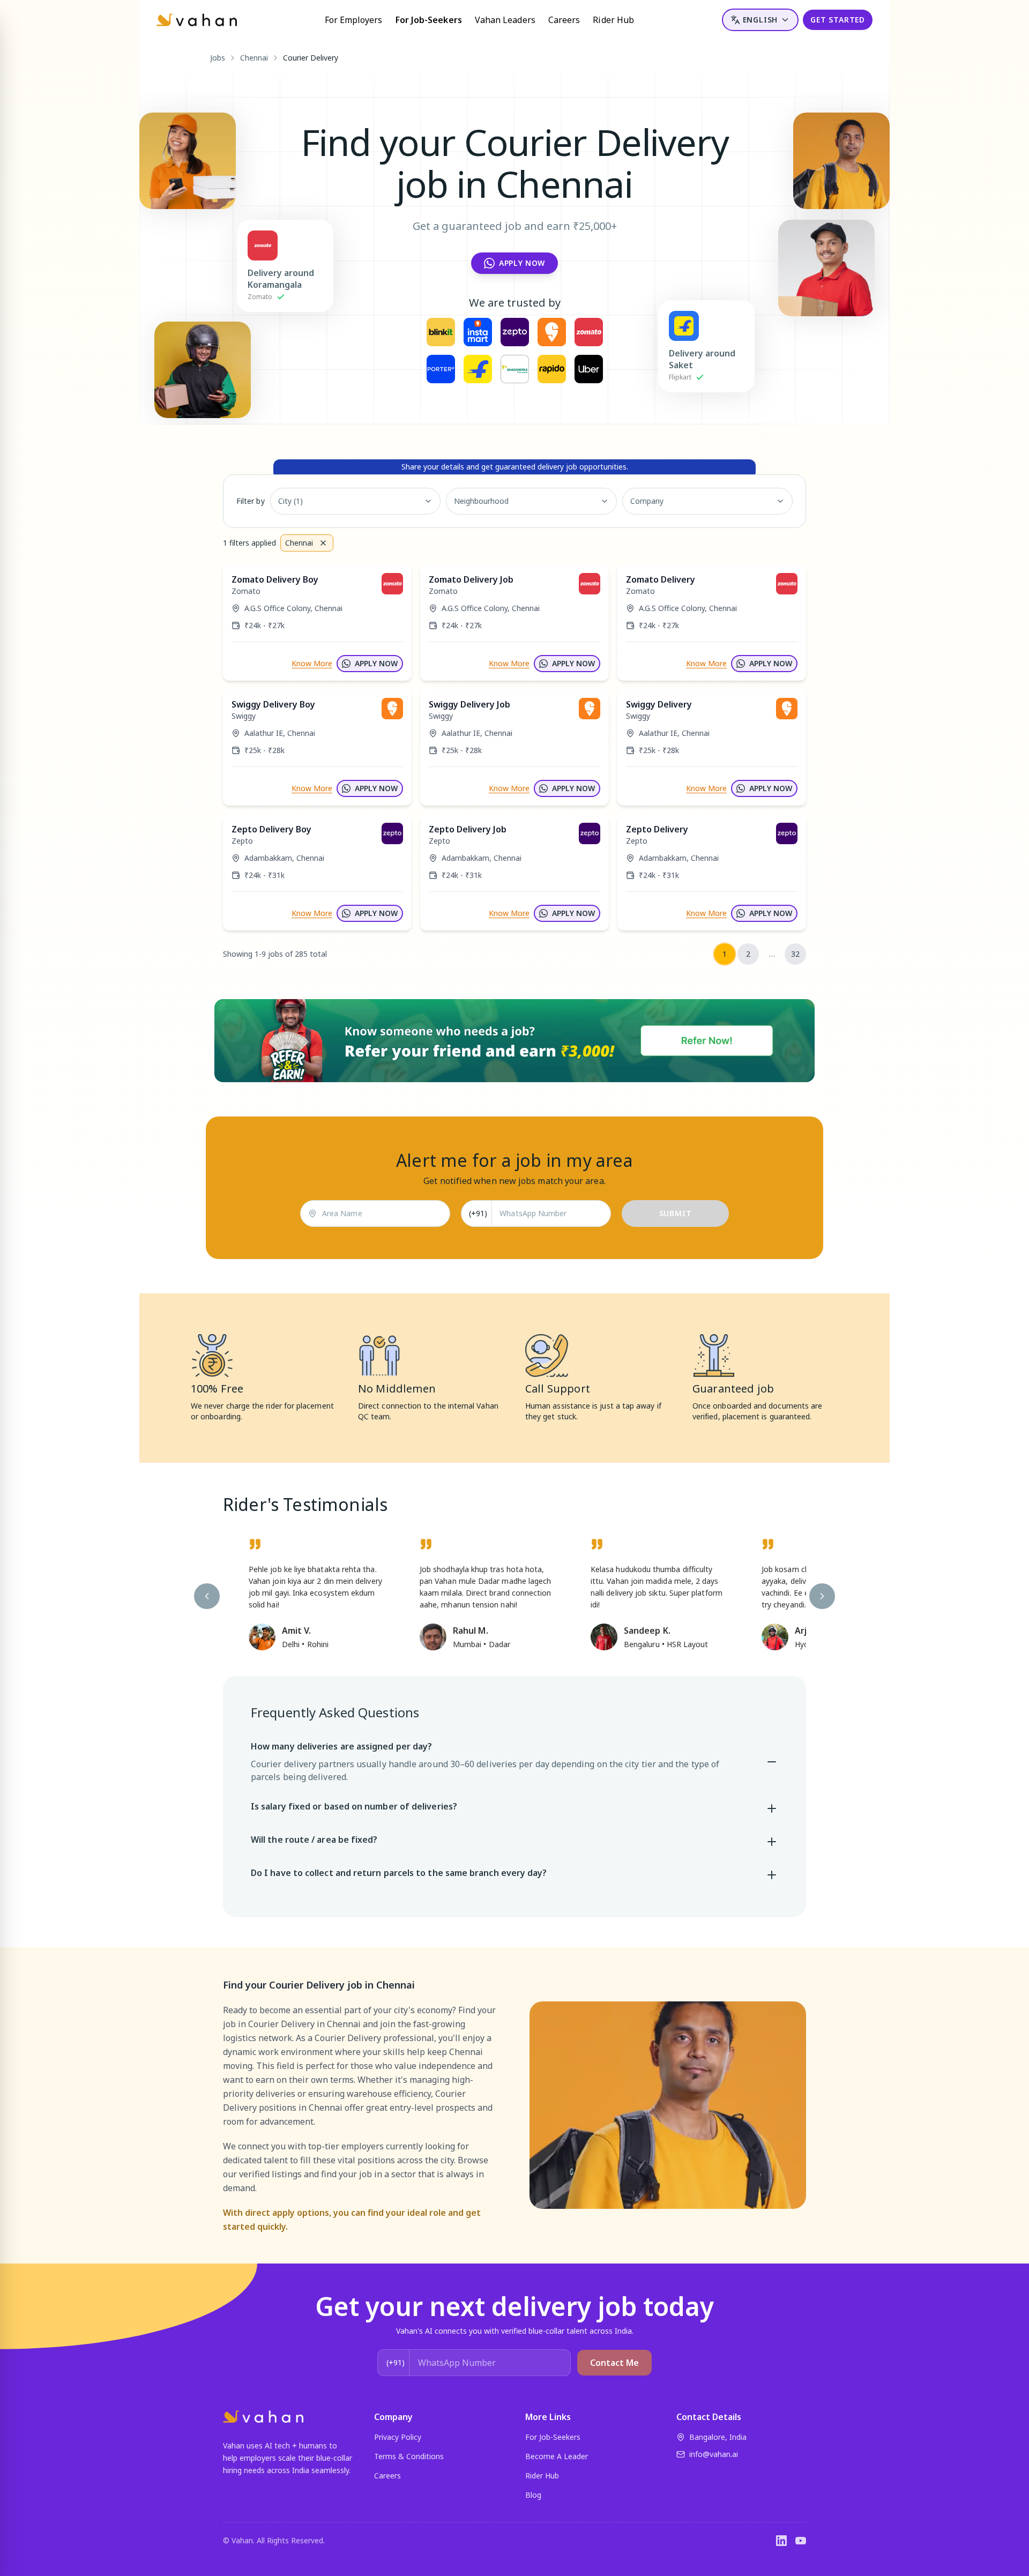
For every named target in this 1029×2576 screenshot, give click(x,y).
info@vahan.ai (714, 2454)
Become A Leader (557, 2456)
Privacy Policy (398, 2437)
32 (795, 954)
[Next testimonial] (822, 1596)
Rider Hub (613, 20)
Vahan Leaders (505, 20)
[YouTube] (801, 2541)
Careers (564, 20)
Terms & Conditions (409, 2456)
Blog (533, 2495)
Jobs (218, 58)
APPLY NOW (376, 663)
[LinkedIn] (781, 2541)
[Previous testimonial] (207, 1596)
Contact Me (614, 2363)
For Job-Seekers (429, 20)
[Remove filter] (323, 543)
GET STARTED (838, 20)
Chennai (254, 58)
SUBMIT (676, 1213)
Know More (312, 663)
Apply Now (522, 263)
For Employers (354, 20)
